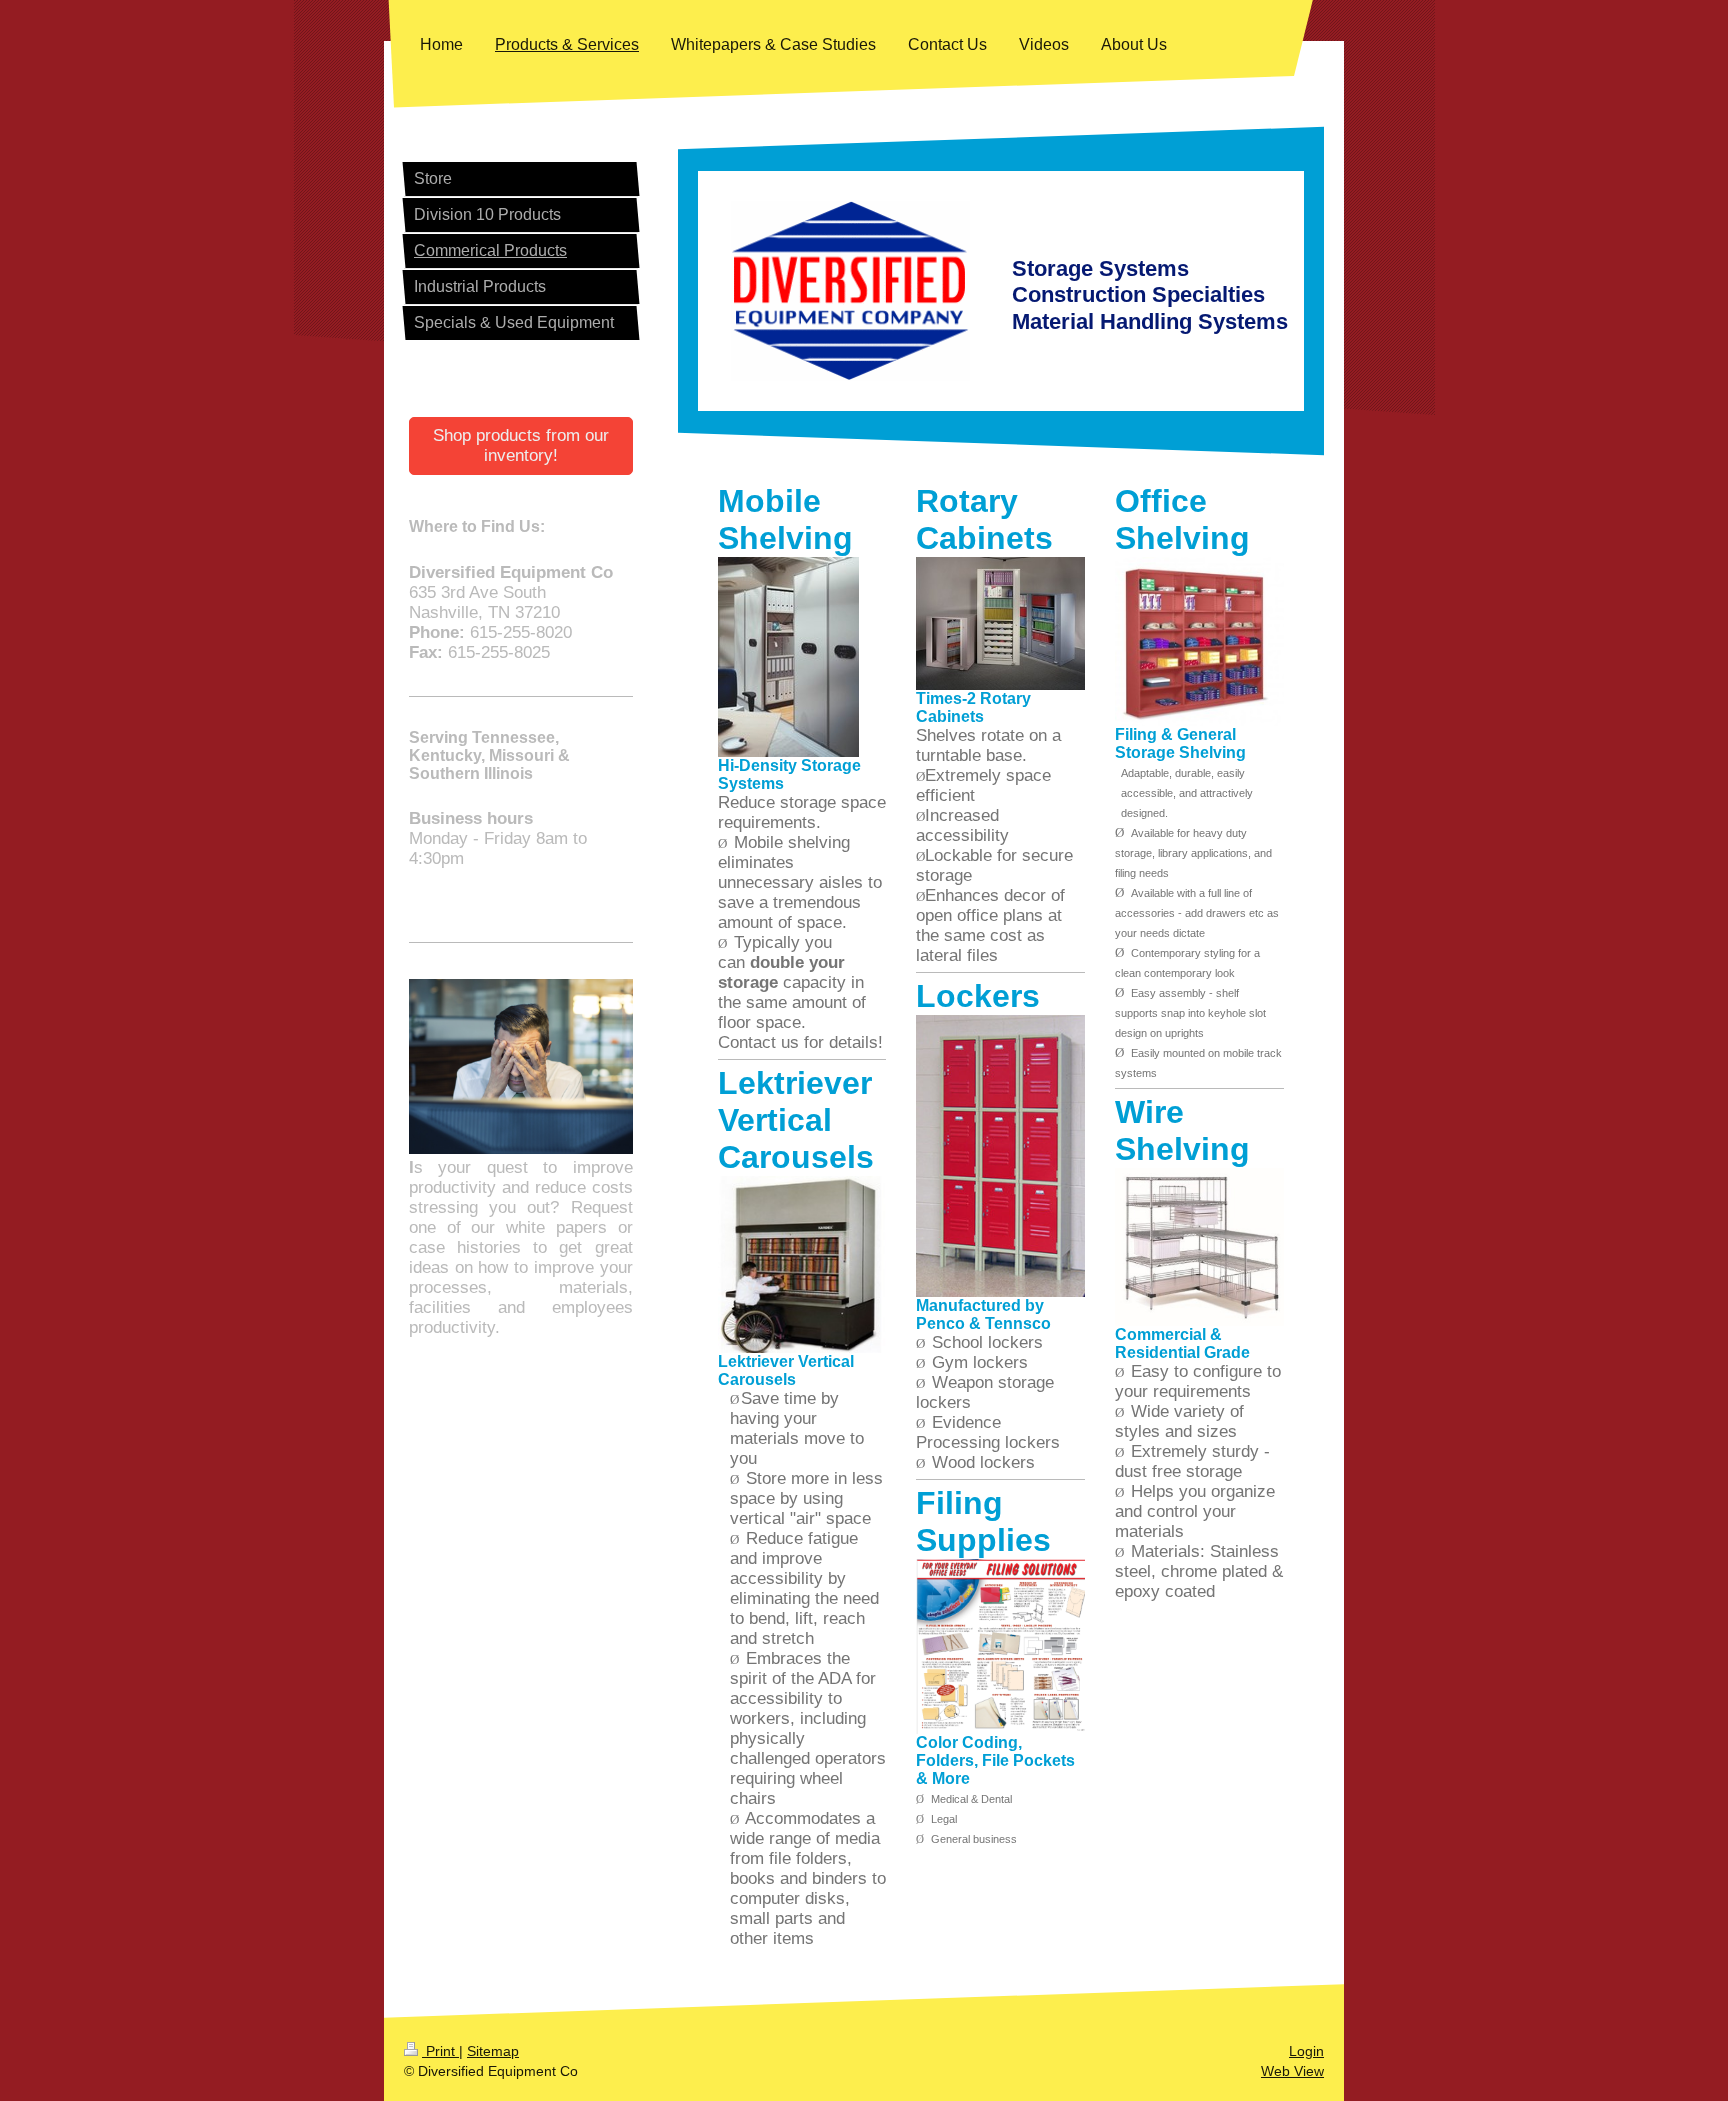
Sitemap (493, 2051)
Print (440, 2051)
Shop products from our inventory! (521, 445)
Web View (1292, 2071)
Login (1306, 2051)
